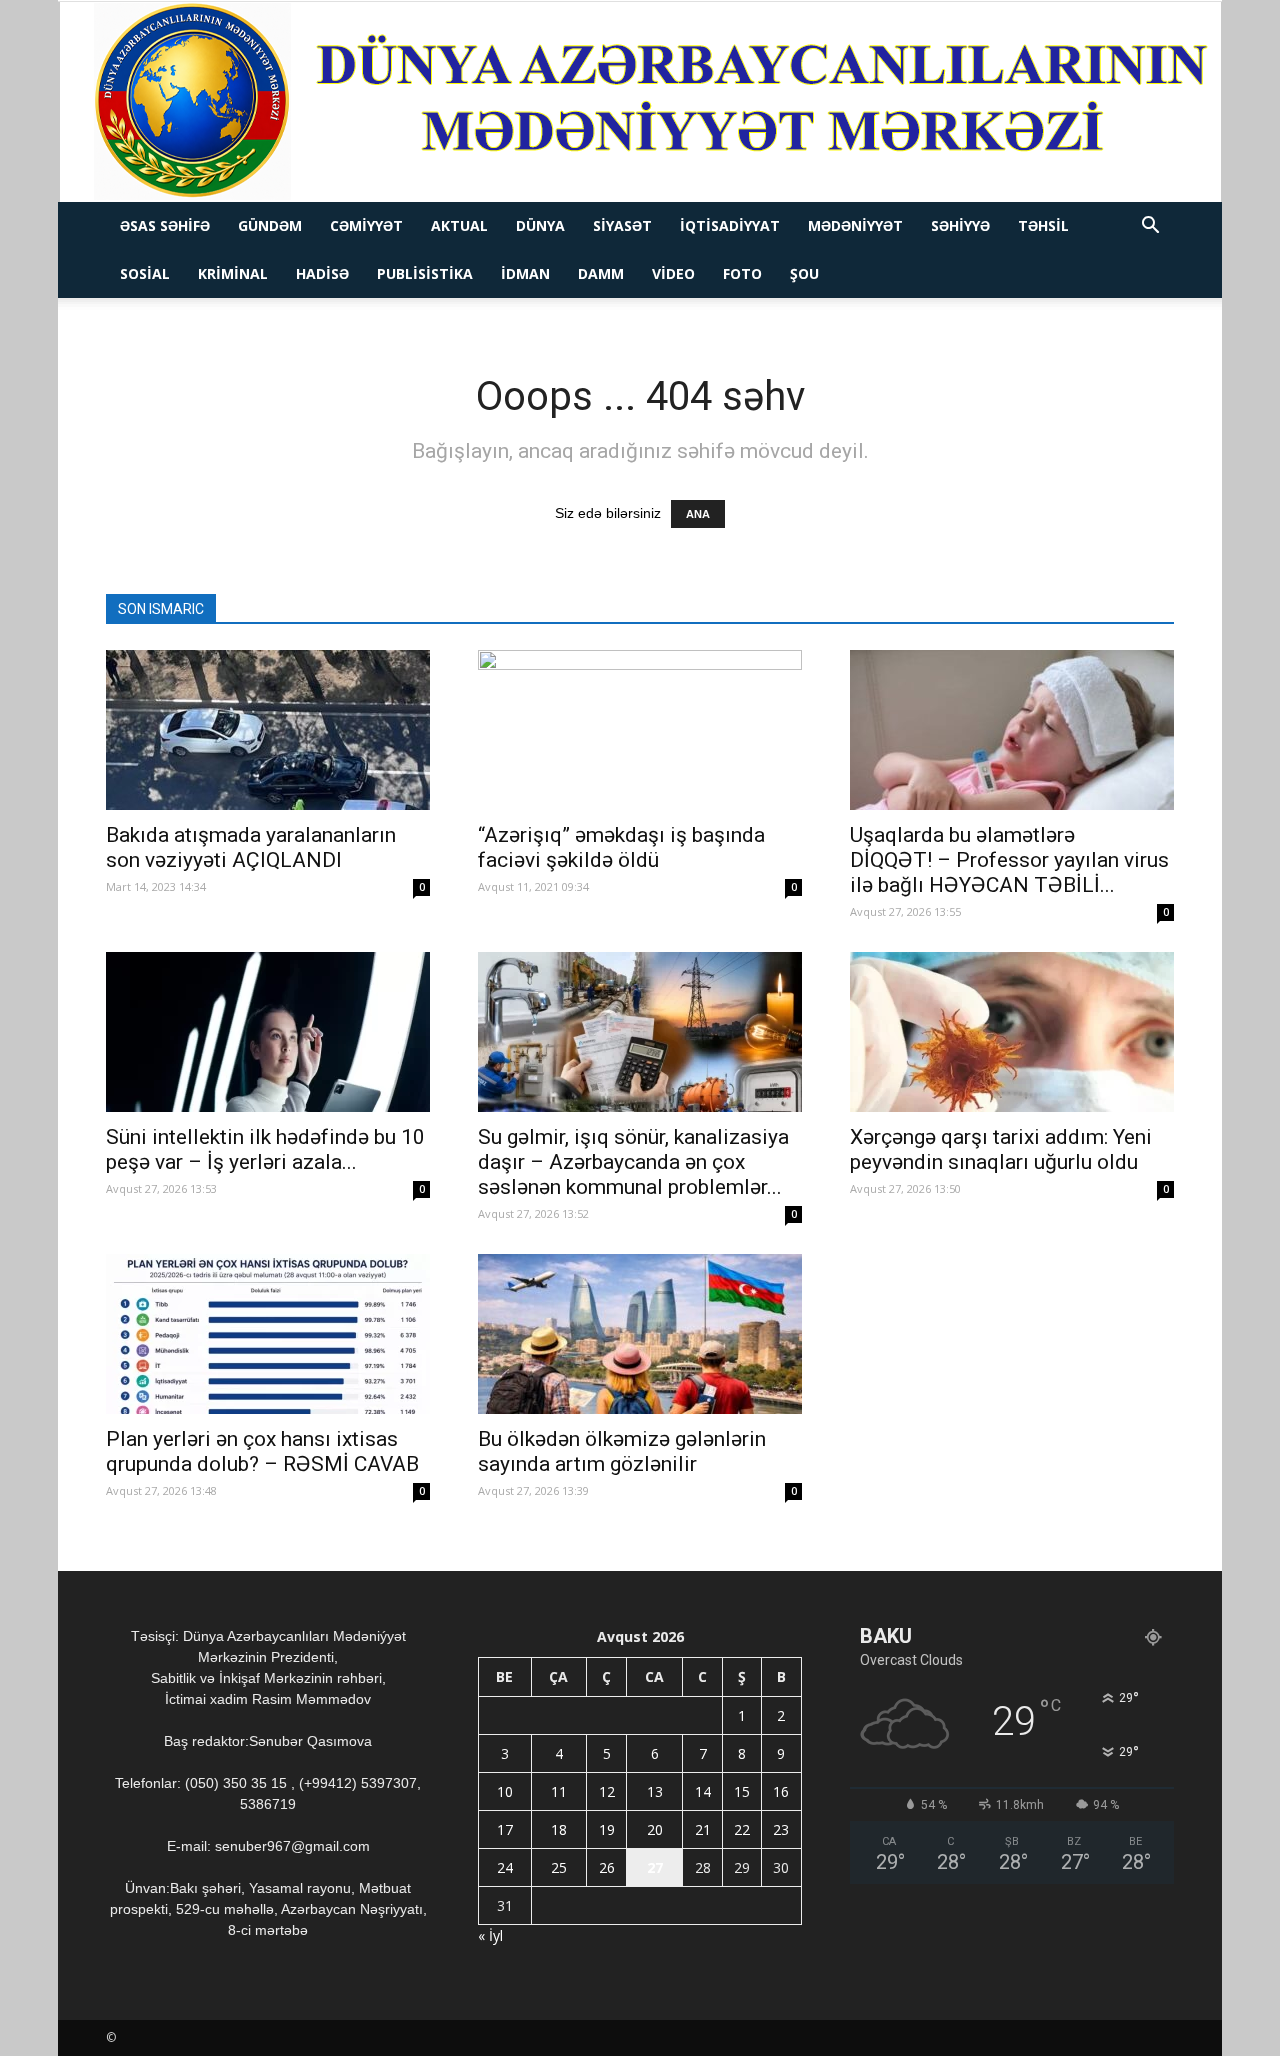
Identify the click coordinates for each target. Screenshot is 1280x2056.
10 (505, 1791)
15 (742, 1791)
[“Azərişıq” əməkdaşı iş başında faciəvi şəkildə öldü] (640, 730)
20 (655, 1829)
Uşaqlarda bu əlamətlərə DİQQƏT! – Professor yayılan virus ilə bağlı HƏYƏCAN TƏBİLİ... (1009, 860)
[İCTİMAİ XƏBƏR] (640, 102)
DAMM (601, 273)
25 (559, 1867)
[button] (1150, 227)
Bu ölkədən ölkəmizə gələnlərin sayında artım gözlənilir (622, 1451)
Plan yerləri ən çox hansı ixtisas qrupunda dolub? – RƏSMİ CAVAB (262, 1451)
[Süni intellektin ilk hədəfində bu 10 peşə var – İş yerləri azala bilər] (268, 1032)
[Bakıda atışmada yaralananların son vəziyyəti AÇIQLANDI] (268, 730)
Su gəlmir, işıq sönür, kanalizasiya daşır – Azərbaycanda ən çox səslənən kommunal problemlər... (633, 1162)
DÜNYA (540, 225)
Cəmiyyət (366, 225)
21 (703, 1829)
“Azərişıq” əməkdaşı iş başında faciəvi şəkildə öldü (621, 847)
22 (742, 1829)
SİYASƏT (622, 225)
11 (559, 1791)
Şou (804, 273)
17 (505, 1829)
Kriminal (233, 273)
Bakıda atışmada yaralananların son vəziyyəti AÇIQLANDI (251, 847)
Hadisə (322, 273)
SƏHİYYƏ (960, 225)
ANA (698, 514)
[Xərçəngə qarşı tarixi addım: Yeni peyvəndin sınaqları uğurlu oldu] (1012, 1032)
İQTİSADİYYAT (730, 225)
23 (781, 1829)
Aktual (459, 225)
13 (655, 1791)
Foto (742, 273)
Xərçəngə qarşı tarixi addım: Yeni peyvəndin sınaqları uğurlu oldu (1001, 1149)
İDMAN (525, 273)
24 (505, 1867)
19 (607, 1829)
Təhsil (1043, 225)
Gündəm (270, 225)
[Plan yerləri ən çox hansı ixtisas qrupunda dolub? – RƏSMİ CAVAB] (268, 1334)
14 (703, 1791)
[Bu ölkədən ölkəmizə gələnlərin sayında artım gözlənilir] (640, 1334)
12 (607, 1791)
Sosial (145, 273)
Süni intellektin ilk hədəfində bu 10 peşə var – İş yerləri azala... (265, 1149)
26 (607, 1867)
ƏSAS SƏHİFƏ (165, 225)
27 (655, 1867)
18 (559, 1829)
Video (673, 273)
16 (781, 1791)
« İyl (490, 1935)
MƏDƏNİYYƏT (855, 225)
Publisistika (425, 273)
